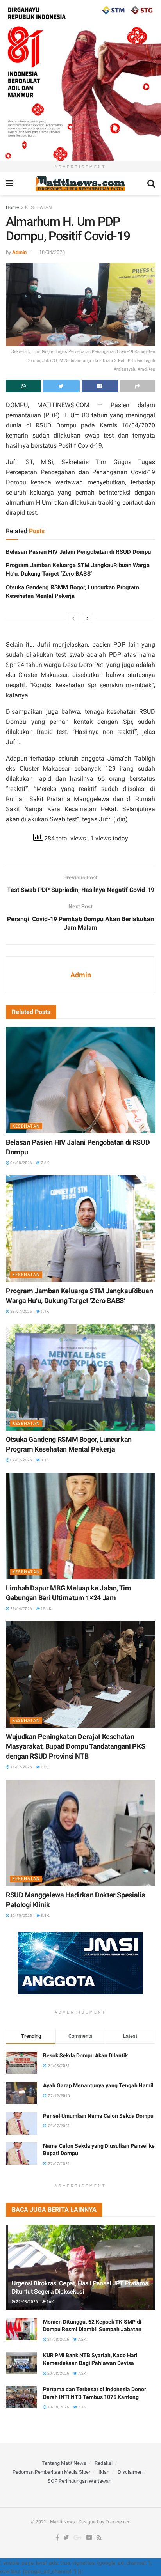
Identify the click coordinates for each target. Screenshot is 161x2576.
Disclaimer (130, 2472)
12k (44, 1767)
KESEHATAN (38, 207)
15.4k (46, 1609)
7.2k (81, 2339)
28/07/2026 (21, 1311)
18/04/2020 (52, 252)
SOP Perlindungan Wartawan (80, 2481)
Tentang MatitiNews (64, 2463)
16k (50, 2302)
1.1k (44, 1311)
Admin (19, 252)
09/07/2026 (21, 1460)
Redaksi (104, 2463)
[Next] (88, 619)
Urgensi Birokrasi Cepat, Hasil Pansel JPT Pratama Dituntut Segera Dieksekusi (80, 2287)
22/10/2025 (21, 1916)
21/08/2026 (58, 2339)
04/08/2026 (21, 1163)
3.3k (44, 1916)
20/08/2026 (58, 2373)
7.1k (81, 2407)
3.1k (44, 1460)
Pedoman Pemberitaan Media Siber (51, 2472)
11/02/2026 (21, 1767)
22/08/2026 (27, 2302)
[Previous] (73, 619)
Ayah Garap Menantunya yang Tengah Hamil (98, 2085)
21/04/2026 (21, 1609)
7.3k (44, 1163)
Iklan (104, 2472)
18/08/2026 (58, 2407)
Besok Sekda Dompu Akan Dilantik (85, 2055)
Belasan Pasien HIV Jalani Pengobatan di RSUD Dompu (78, 552)
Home (12, 207)
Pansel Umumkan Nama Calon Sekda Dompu (98, 2116)
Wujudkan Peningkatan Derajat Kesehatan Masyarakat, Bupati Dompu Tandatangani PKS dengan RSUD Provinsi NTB (75, 1746)
